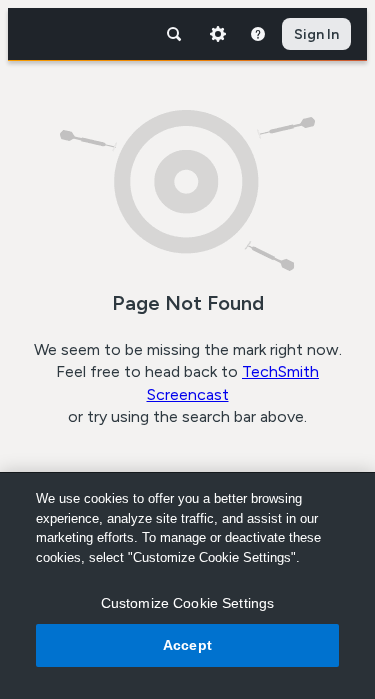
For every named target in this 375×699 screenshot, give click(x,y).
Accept (187, 645)
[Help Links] (258, 34)
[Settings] (218, 34)
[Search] (174, 34)
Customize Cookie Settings (188, 603)
